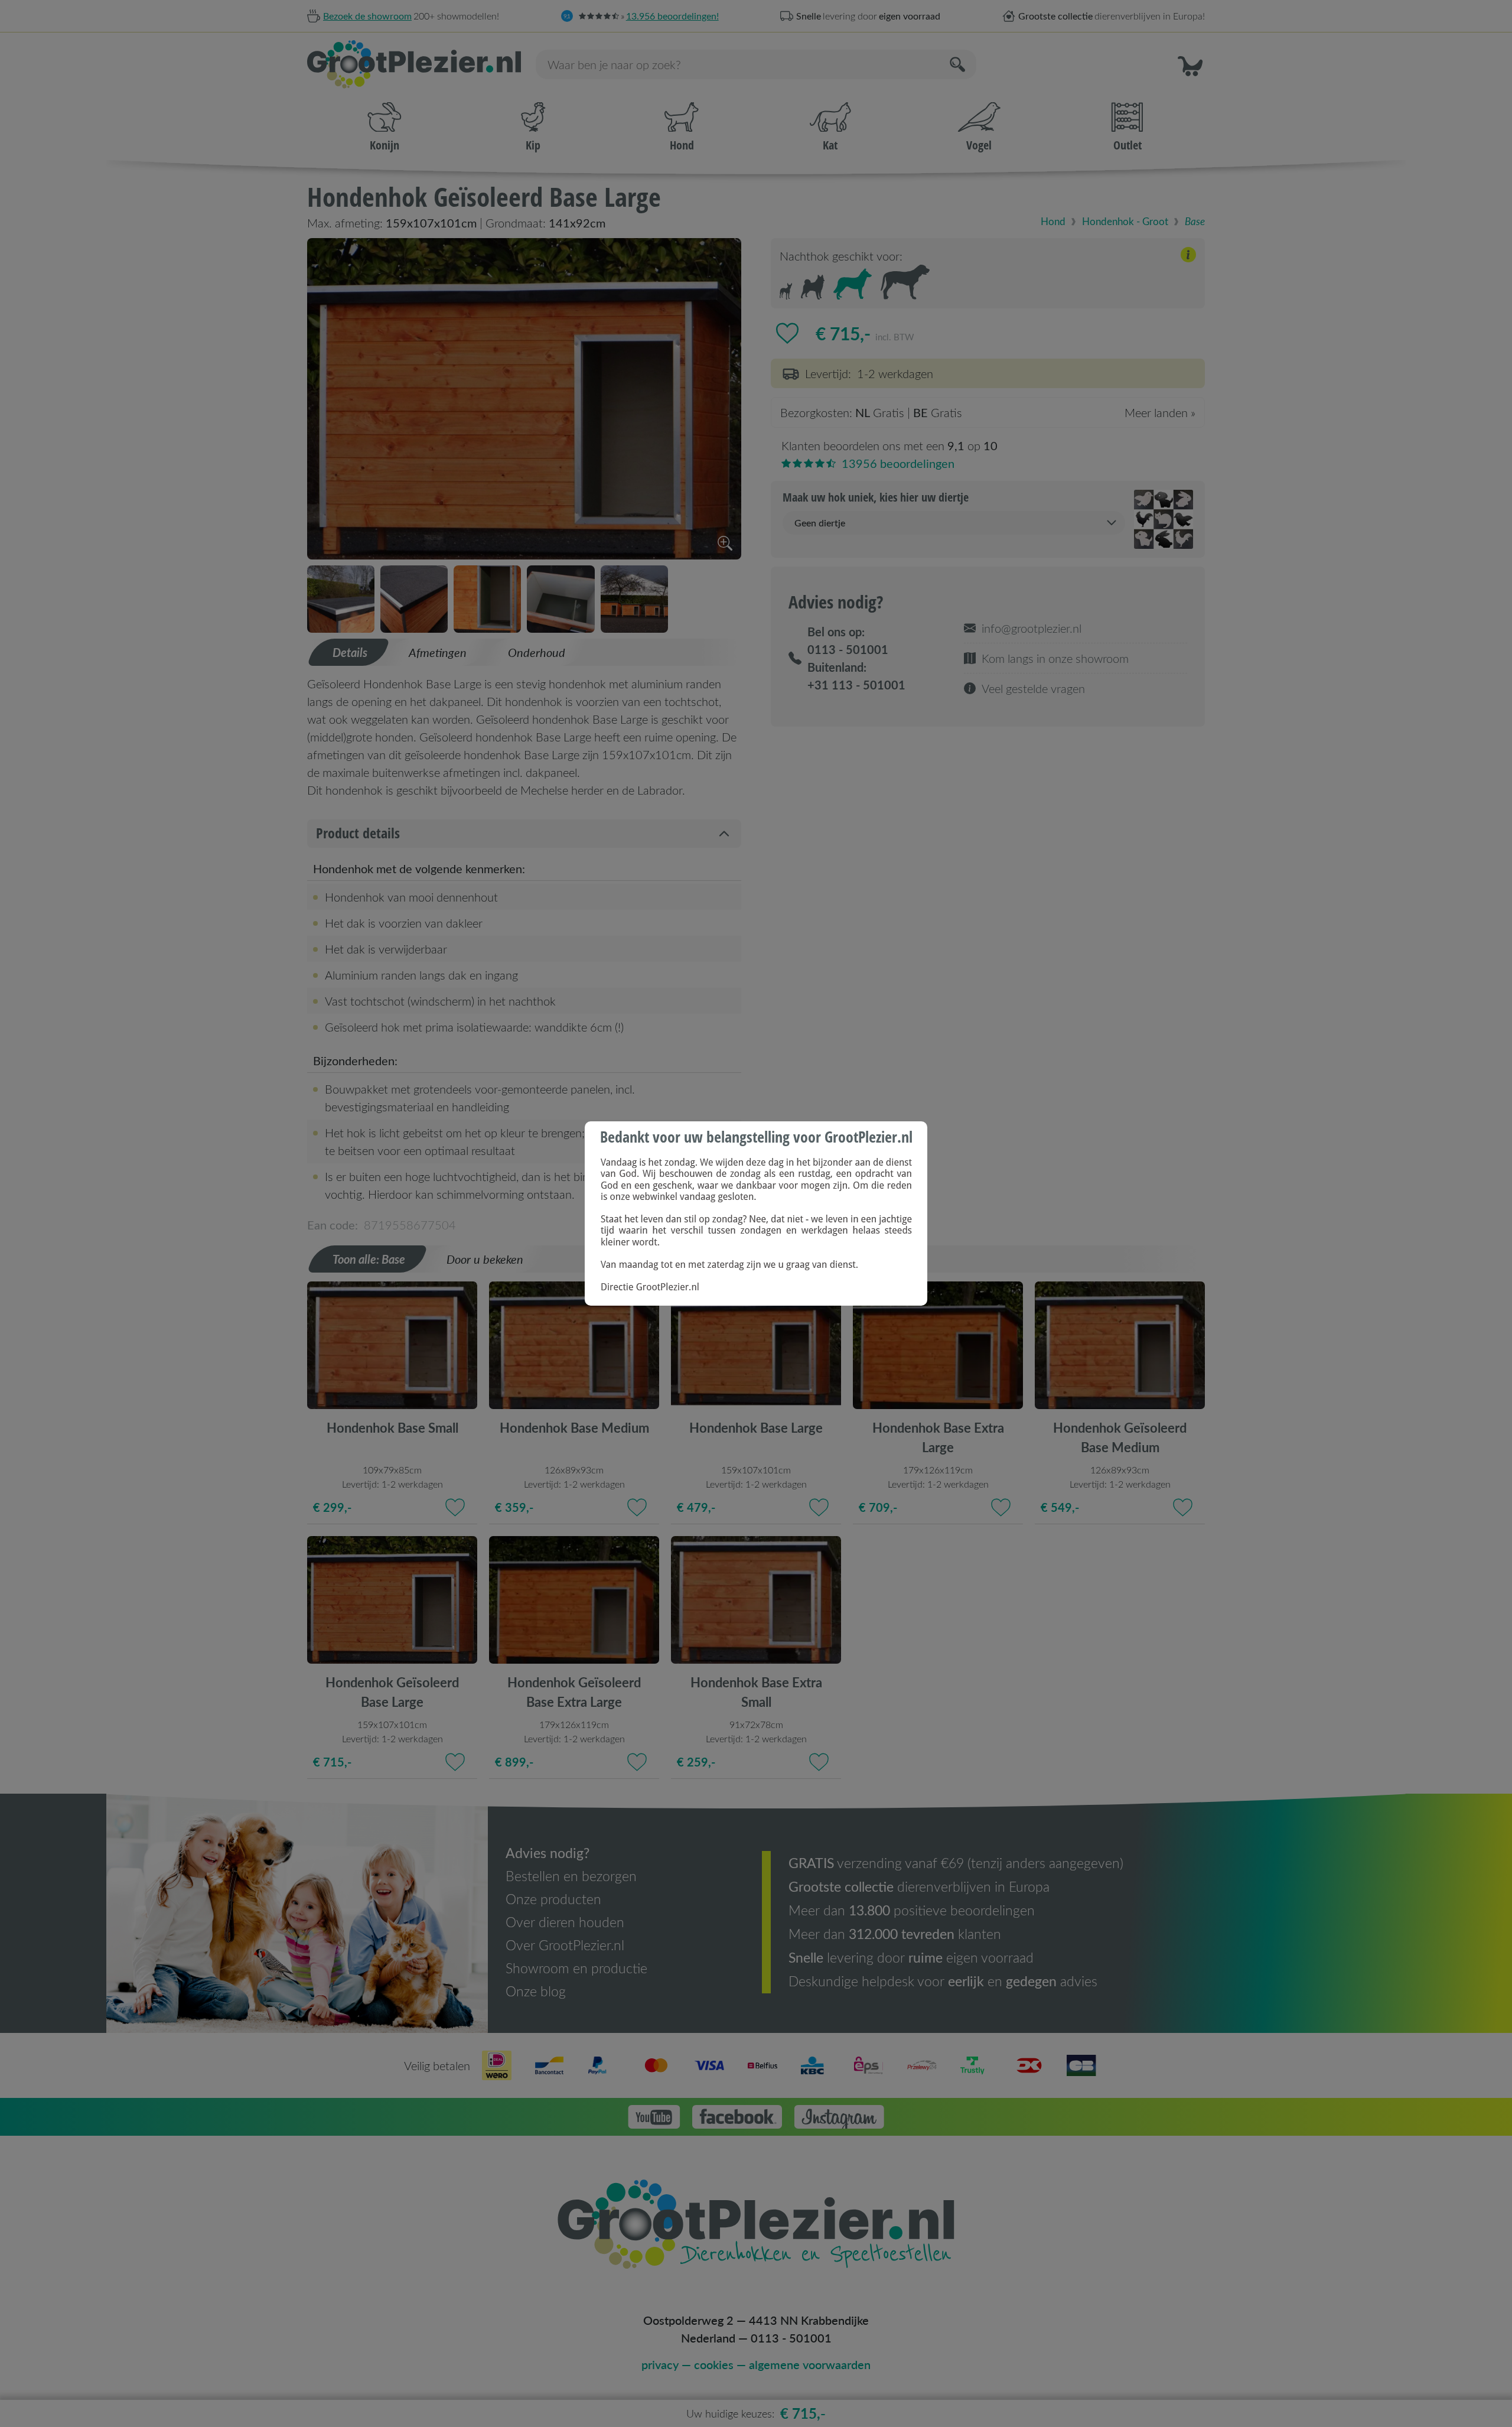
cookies (714, 2364)
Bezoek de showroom (367, 16)
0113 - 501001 (791, 2338)
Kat (830, 145)
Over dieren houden (565, 1922)
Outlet (1128, 145)
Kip (533, 145)
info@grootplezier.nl (1032, 628)
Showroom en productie (576, 1968)
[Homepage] (417, 64)
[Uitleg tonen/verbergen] (1188, 257)
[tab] (349, 652)
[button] (1190, 64)
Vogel (979, 145)
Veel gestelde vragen (1033, 688)
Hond (682, 145)
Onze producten (553, 1899)
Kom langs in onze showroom (1055, 658)
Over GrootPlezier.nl (565, 1945)
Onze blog (536, 1991)
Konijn (384, 145)
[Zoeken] (959, 64)
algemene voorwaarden (810, 2364)
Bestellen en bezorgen (571, 1876)
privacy (660, 2364)
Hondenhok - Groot (1125, 221)
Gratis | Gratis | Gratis (988, 413)
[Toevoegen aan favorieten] (787, 333)
